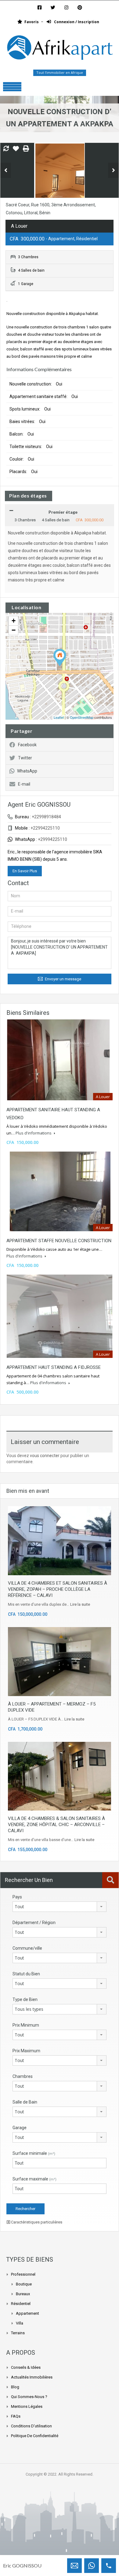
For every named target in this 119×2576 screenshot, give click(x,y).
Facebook (27, 745)
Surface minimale (34, 2153)
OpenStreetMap (82, 717)
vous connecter (45, 1456)
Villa (20, 2323)
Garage (20, 2128)
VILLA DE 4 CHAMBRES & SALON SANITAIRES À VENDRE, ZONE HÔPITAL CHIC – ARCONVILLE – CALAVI (56, 1825)
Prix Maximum (26, 2051)
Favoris (32, 22)
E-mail (24, 784)
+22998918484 (46, 817)
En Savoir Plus (25, 871)
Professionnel (23, 2274)
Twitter (25, 758)
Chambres (23, 2076)
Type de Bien (25, 1999)
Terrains (18, 2333)
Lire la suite (80, 1604)
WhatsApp (27, 771)
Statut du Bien (26, 1974)
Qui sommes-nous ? (29, 2397)
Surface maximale (34, 2179)
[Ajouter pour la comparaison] (6, 149)
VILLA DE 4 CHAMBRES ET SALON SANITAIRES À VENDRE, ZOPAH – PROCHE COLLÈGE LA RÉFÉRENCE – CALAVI (58, 1589)
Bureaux (23, 2294)
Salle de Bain (25, 2102)
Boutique (24, 2284)
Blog (15, 2387)
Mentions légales (27, 2406)
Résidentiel (21, 2304)
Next (113, 170)
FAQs (16, 2416)
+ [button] (14, 621)
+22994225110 (45, 828)
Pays (17, 1897)
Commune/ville (27, 1948)
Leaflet (59, 717)
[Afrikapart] (60, 49)
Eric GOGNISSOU (22, 2565)
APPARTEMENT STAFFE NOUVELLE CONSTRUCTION (59, 1241)
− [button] (14, 630)
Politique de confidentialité (35, 2436)
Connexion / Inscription (76, 22)
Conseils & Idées (26, 2367)
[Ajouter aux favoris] (16, 151)
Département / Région (34, 1923)
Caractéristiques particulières (36, 2222)
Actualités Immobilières (32, 2377)
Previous (6, 170)
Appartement (27, 2313)
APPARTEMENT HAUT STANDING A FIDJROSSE (54, 1367)
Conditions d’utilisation (31, 2426)
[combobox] (60, 1907)
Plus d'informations (34, 1133)
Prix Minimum (26, 2025)
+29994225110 (52, 839)
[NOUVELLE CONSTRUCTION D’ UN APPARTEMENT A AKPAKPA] (60, 658)
